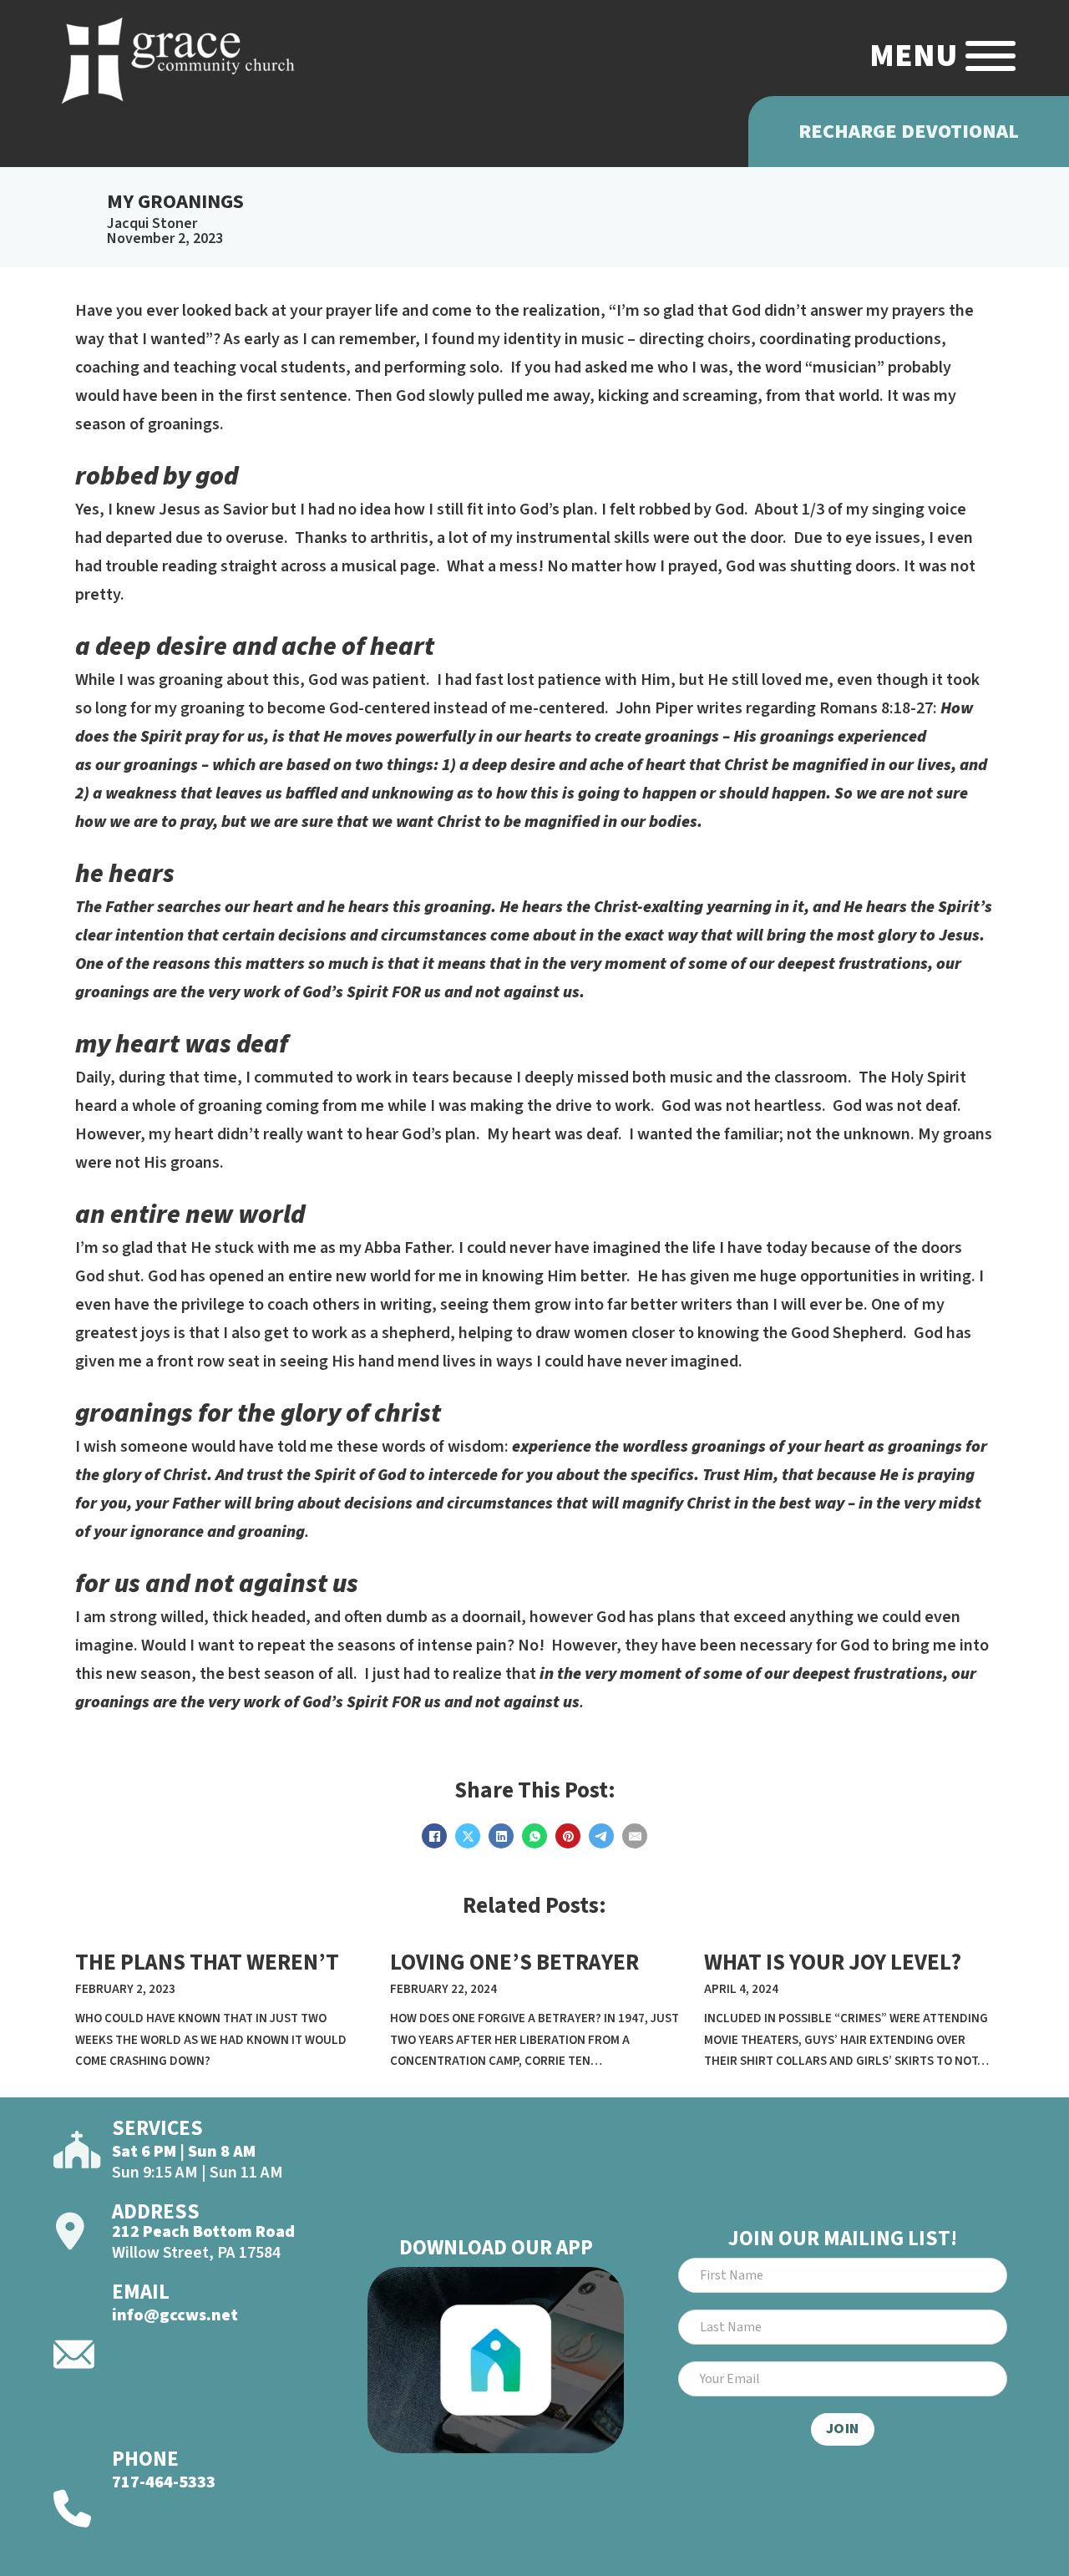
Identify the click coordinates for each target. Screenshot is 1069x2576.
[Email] (635, 1836)
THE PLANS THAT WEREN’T (207, 1962)
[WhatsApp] (534, 1836)
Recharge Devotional (909, 132)
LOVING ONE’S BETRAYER (514, 1962)
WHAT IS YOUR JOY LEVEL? (833, 1962)
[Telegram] (601, 1836)
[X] (468, 1836)
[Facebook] (434, 1836)
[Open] (990, 56)
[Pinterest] (568, 1836)
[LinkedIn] (501, 1836)
